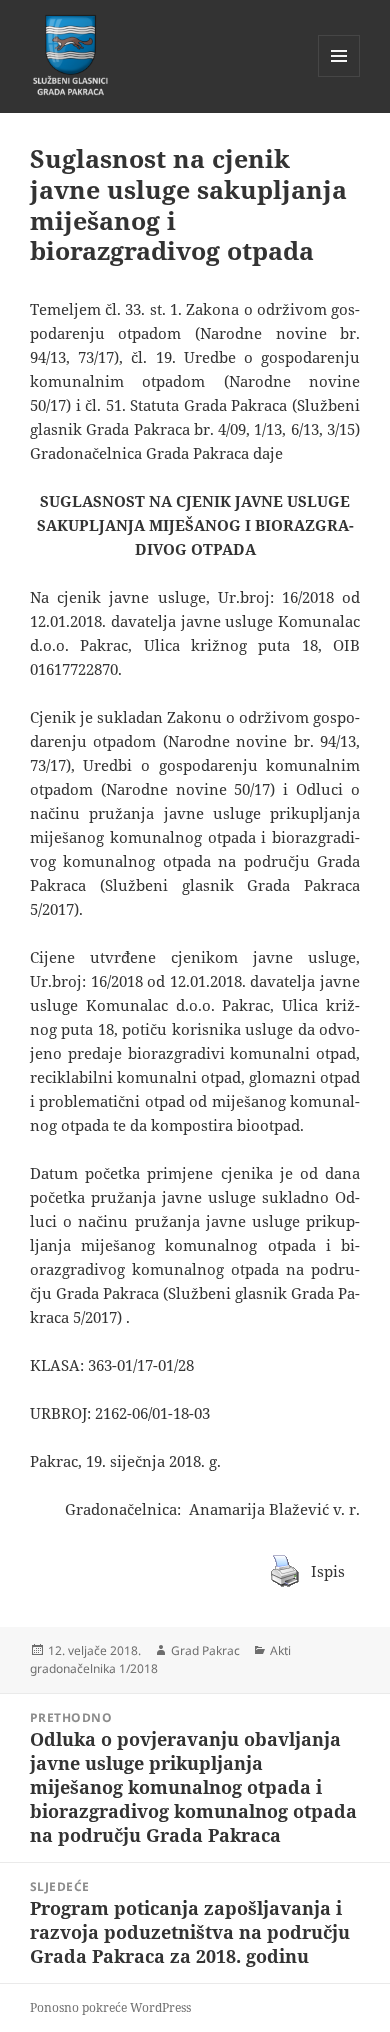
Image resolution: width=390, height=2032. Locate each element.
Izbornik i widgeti (339, 76)
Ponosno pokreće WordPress (110, 2007)
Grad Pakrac (205, 1650)
